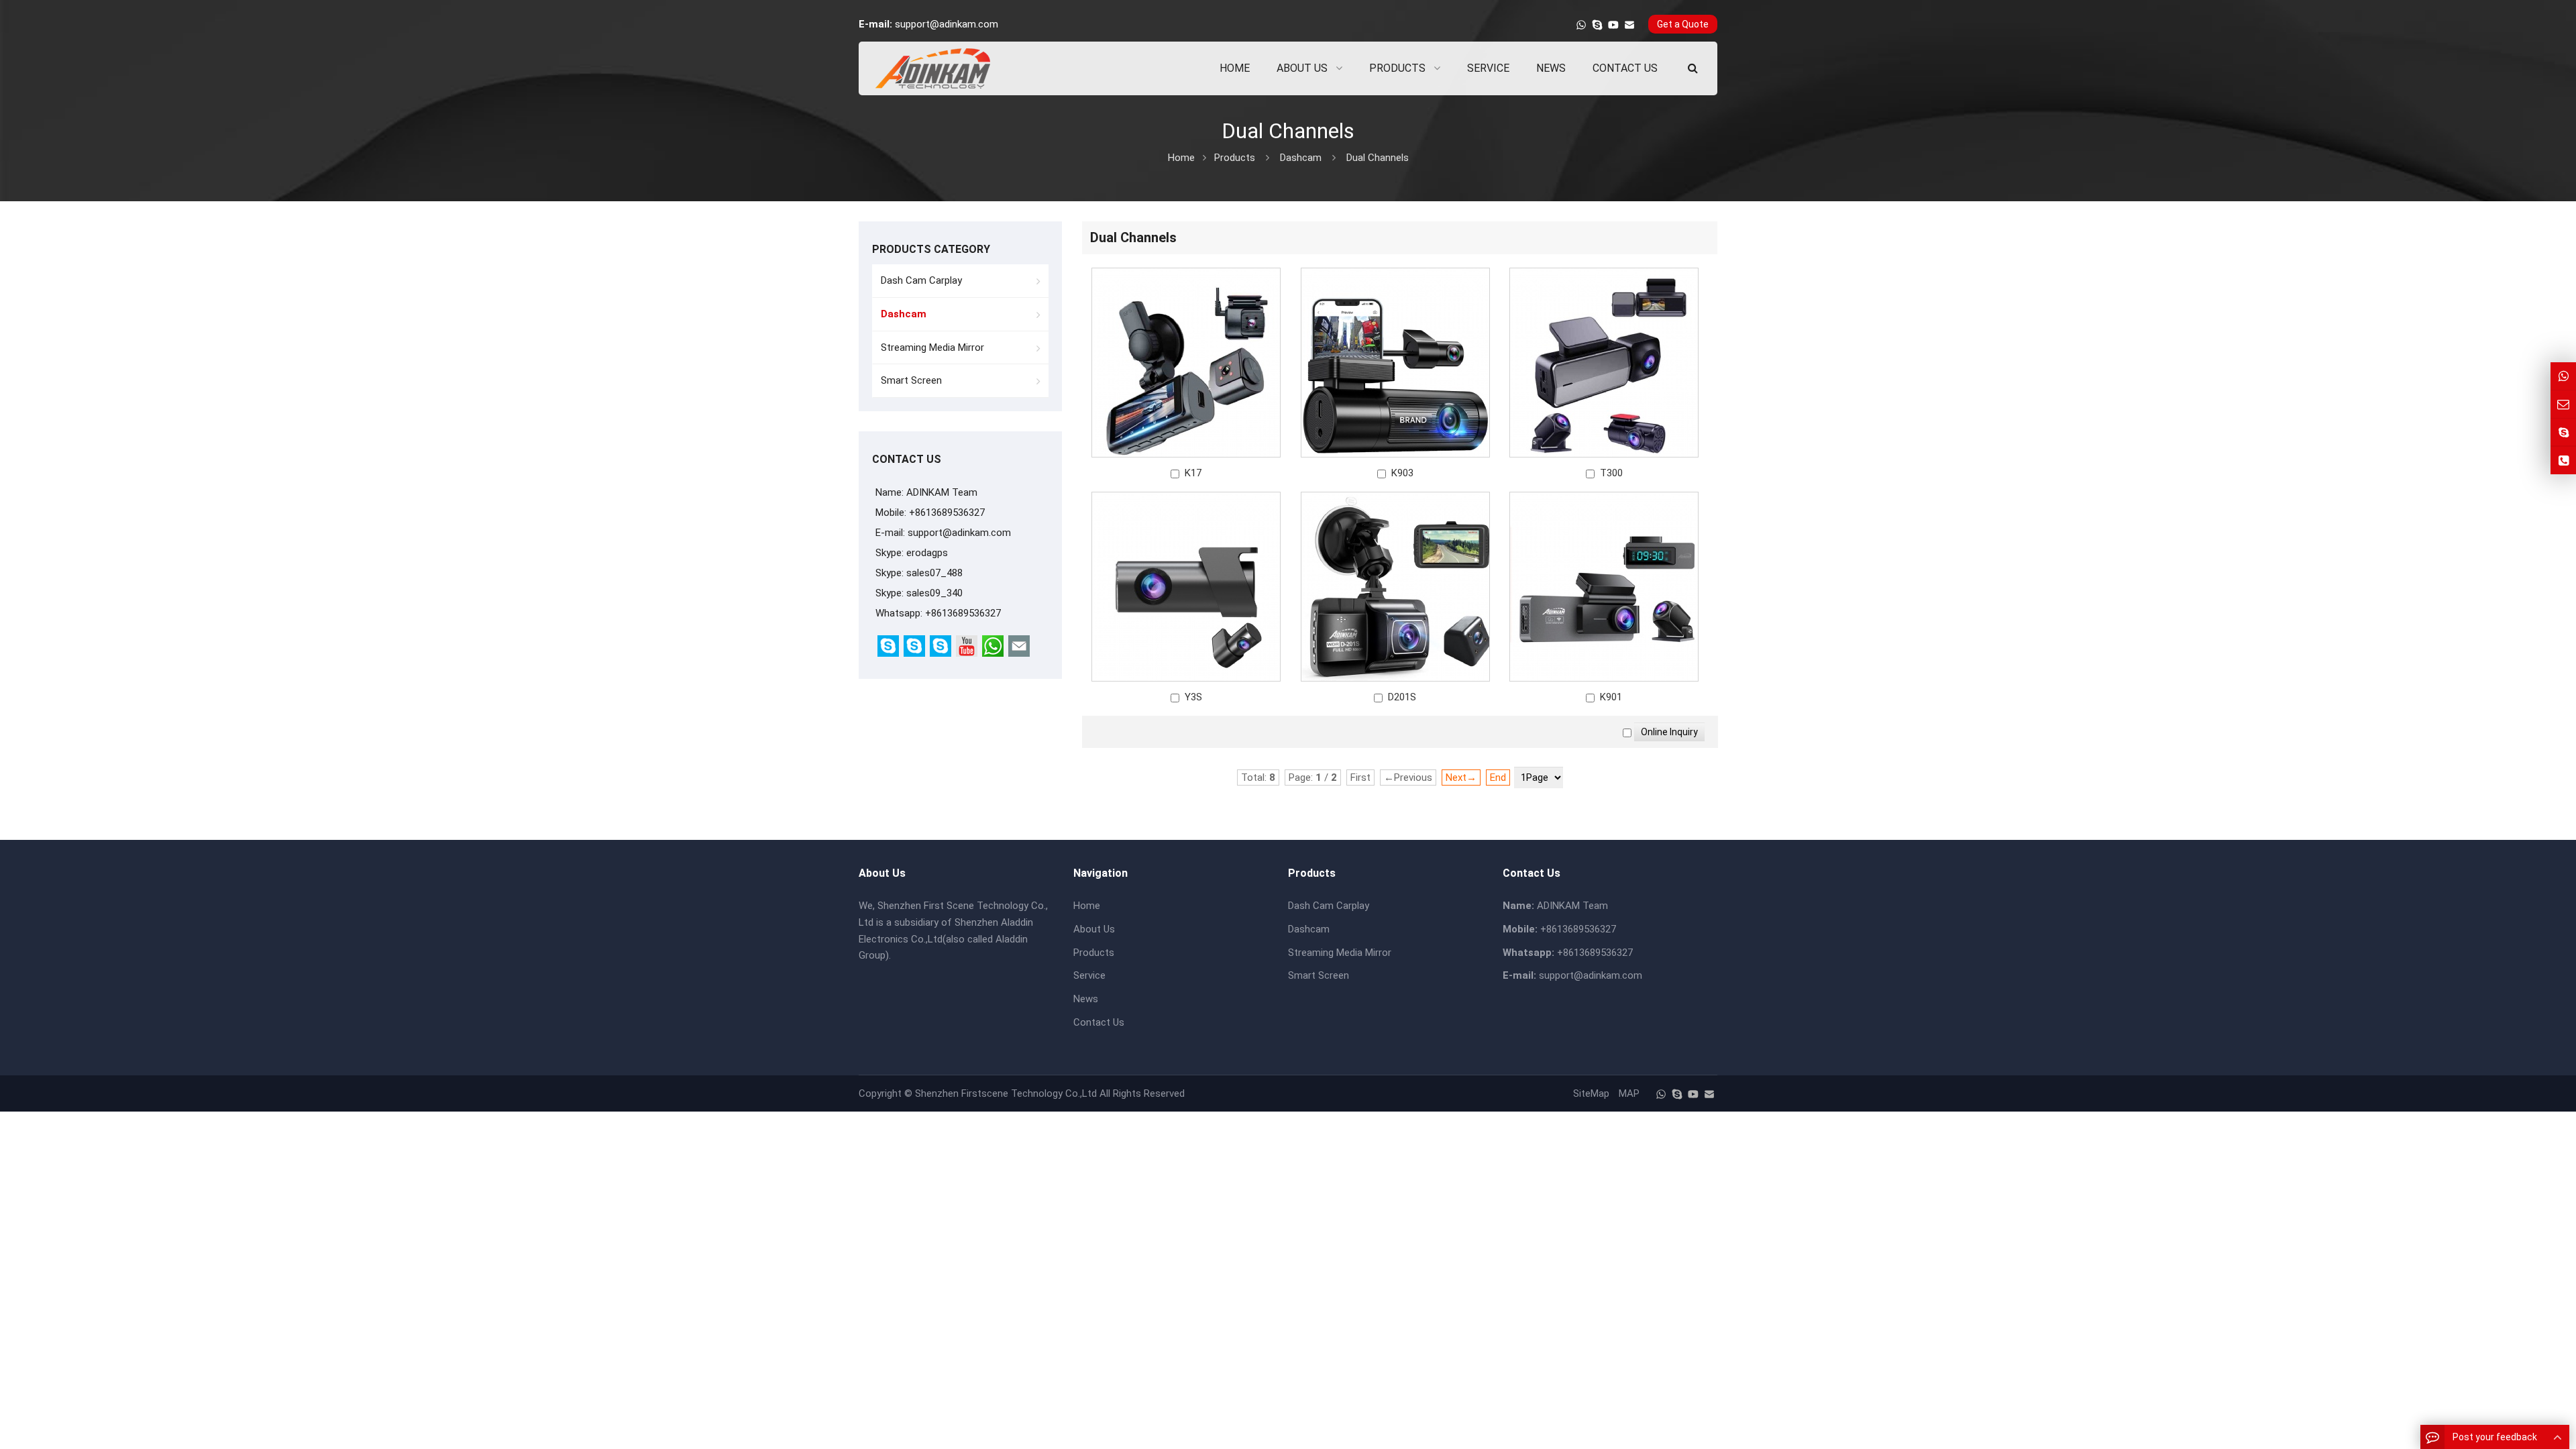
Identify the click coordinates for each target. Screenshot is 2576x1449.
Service (1089, 975)
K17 (1193, 473)
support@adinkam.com (947, 24)
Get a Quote (1683, 24)
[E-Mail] (1629, 25)
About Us (1094, 929)
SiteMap (1591, 1093)
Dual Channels (1378, 158)
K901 (1611, 697)
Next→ (1461, 777)
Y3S (1193, 697)
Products (1235, 158)
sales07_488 (934, 573)
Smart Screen (911, 380)
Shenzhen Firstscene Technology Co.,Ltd (1006, 1093)
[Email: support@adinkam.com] (2563, 404)
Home (1087, 906)
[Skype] (1597, 25)
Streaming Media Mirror (932, 347)
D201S (1402, 697)
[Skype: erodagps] (2563, 432)
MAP (1629, 1093)
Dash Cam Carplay (921, 280)
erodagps (927, 553)
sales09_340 (934, 593)
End (1498, 777)
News (1086, 999)
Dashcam (1301, 158)
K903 (1402, 473)
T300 (1611, 473)
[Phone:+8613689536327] (2563, 461)
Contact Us (1099, 1022)
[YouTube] (1613, 25)
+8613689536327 (963, 613)
